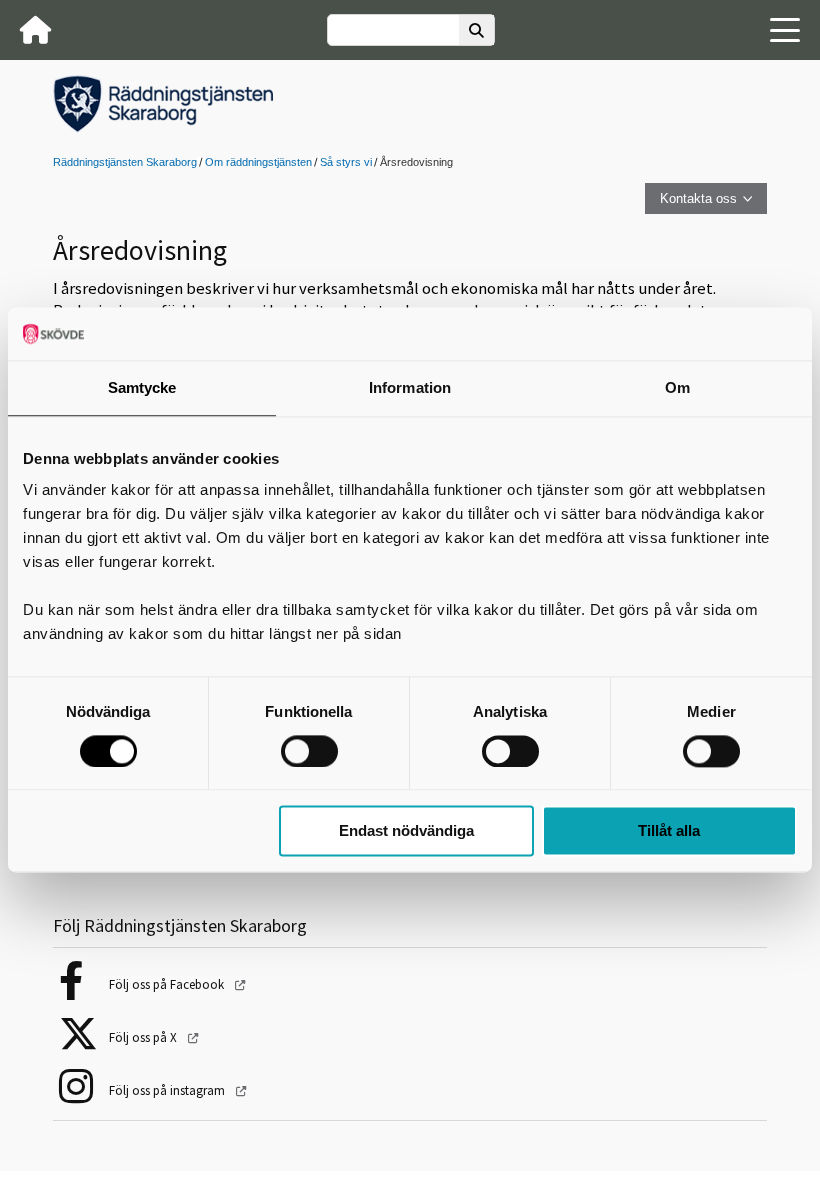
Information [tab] (410, 387)
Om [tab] (677, 387)
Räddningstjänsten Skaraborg (125, 162)
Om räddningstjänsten (258, 162)
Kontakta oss (698, 198)
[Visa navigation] (785, 30)
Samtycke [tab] (142, 387)
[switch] (309, 751)
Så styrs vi (346, 162)
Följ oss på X (144, 1037)
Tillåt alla (669, 831)
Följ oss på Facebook (168, 984)
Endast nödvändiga (406, 831)
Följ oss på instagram (168, 1090)
